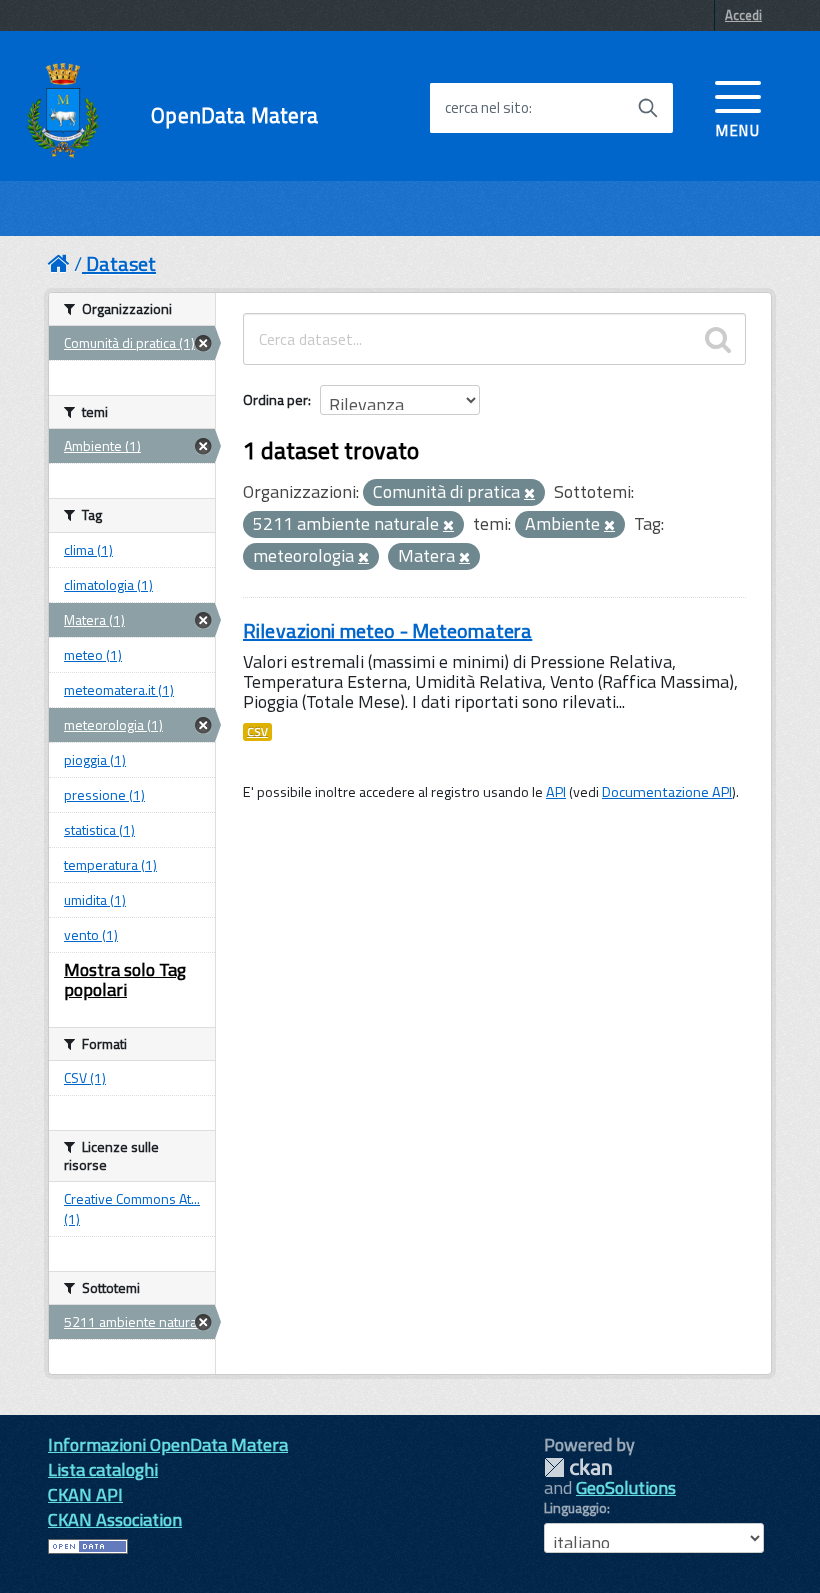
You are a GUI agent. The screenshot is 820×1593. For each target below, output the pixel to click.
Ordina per (275, 399)
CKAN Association (115, 1519)
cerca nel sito (487, 108)
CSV (257, 732)
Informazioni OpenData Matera (168, 1444)
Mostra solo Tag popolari (125, 979)
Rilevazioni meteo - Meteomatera (387, 630)
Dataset (121, 263)
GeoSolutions (626, 1487)
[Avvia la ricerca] (648, 108)
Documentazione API (667, 792)
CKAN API (85, 1494)
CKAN (578, 1467)
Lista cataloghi (103, 1469)
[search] (718, 339)
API (556, 792)
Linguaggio (575, 1508)
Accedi (743, 15)
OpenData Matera (234, 115)
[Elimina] (529, 494)
